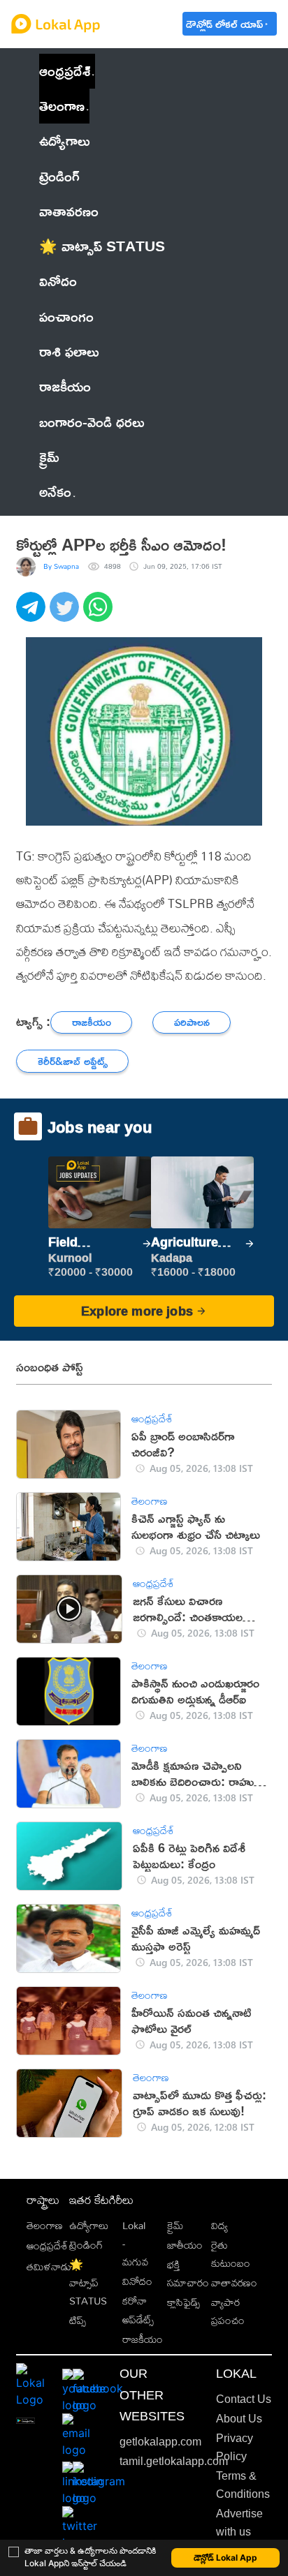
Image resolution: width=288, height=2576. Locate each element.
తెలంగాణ (62, 106)
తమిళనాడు (49, 2266)
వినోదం (137, 2281)
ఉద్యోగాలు (89, 2225)
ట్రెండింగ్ (86, 2245)
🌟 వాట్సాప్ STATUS (88, 2283)
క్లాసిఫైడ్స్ (183, 2302)
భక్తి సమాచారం (188, 2273)
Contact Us (244, 2399)
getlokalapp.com (160, 2442)
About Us (239, 2419)
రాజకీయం (143, 2339)
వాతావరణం (234, 2283)
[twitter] (66, 614)
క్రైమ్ (175, 2225)
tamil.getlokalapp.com (174, 2461)
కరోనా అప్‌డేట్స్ (138, 2310)
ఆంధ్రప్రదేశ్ (65, 71)
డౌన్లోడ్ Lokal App (225, 2558)
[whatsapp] (100, 614)
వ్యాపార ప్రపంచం (228, 2311)
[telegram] (33, 614)
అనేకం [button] (55, 492)
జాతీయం (185, 2245)
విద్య (219, 2225)
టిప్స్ (78, 2320)
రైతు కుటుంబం (231, 2254)
